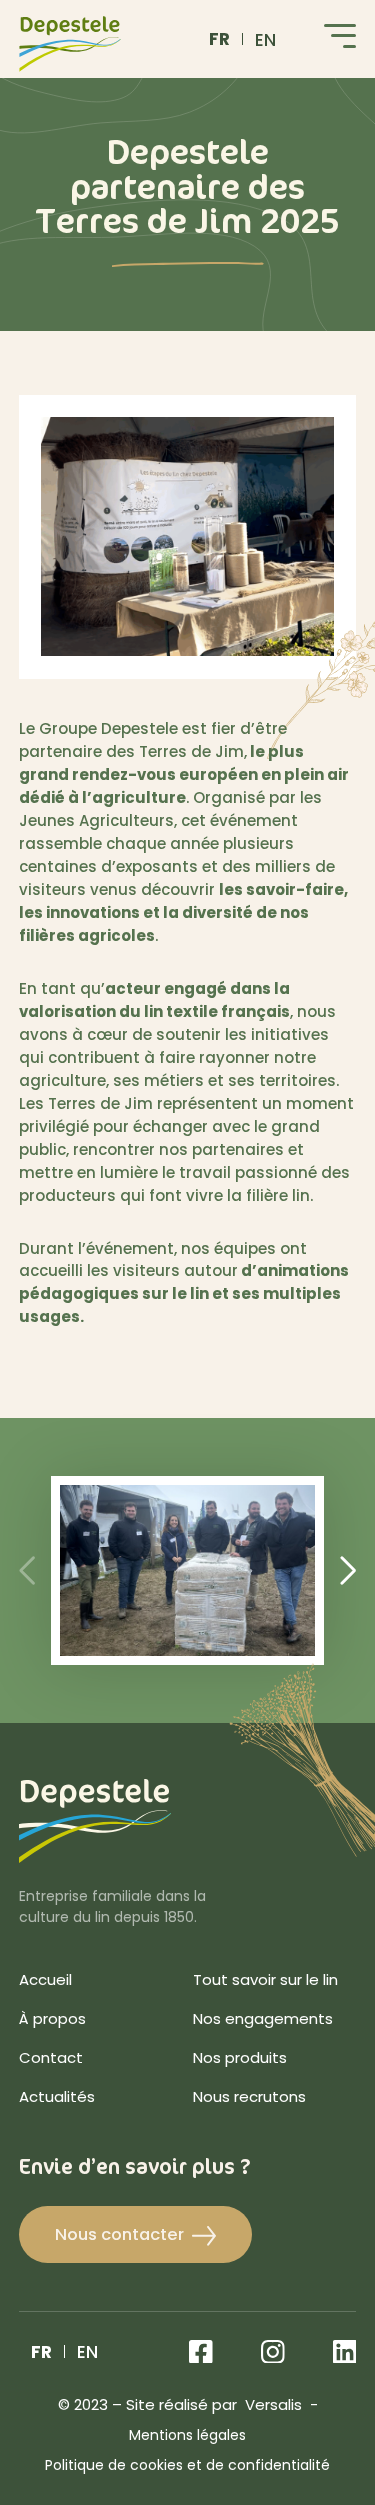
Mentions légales (187, 2436)
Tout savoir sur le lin (265, 1981)
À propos (52, 2020)
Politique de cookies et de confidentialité (187, 2466)
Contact (51, 2059)
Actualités (57, 2098)
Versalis (273, 2406)
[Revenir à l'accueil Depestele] (70, 44)
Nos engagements (263, 2020)
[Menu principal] (340, 39)
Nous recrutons (249, 2098)
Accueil (45, 1981)
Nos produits (240, 2059)
